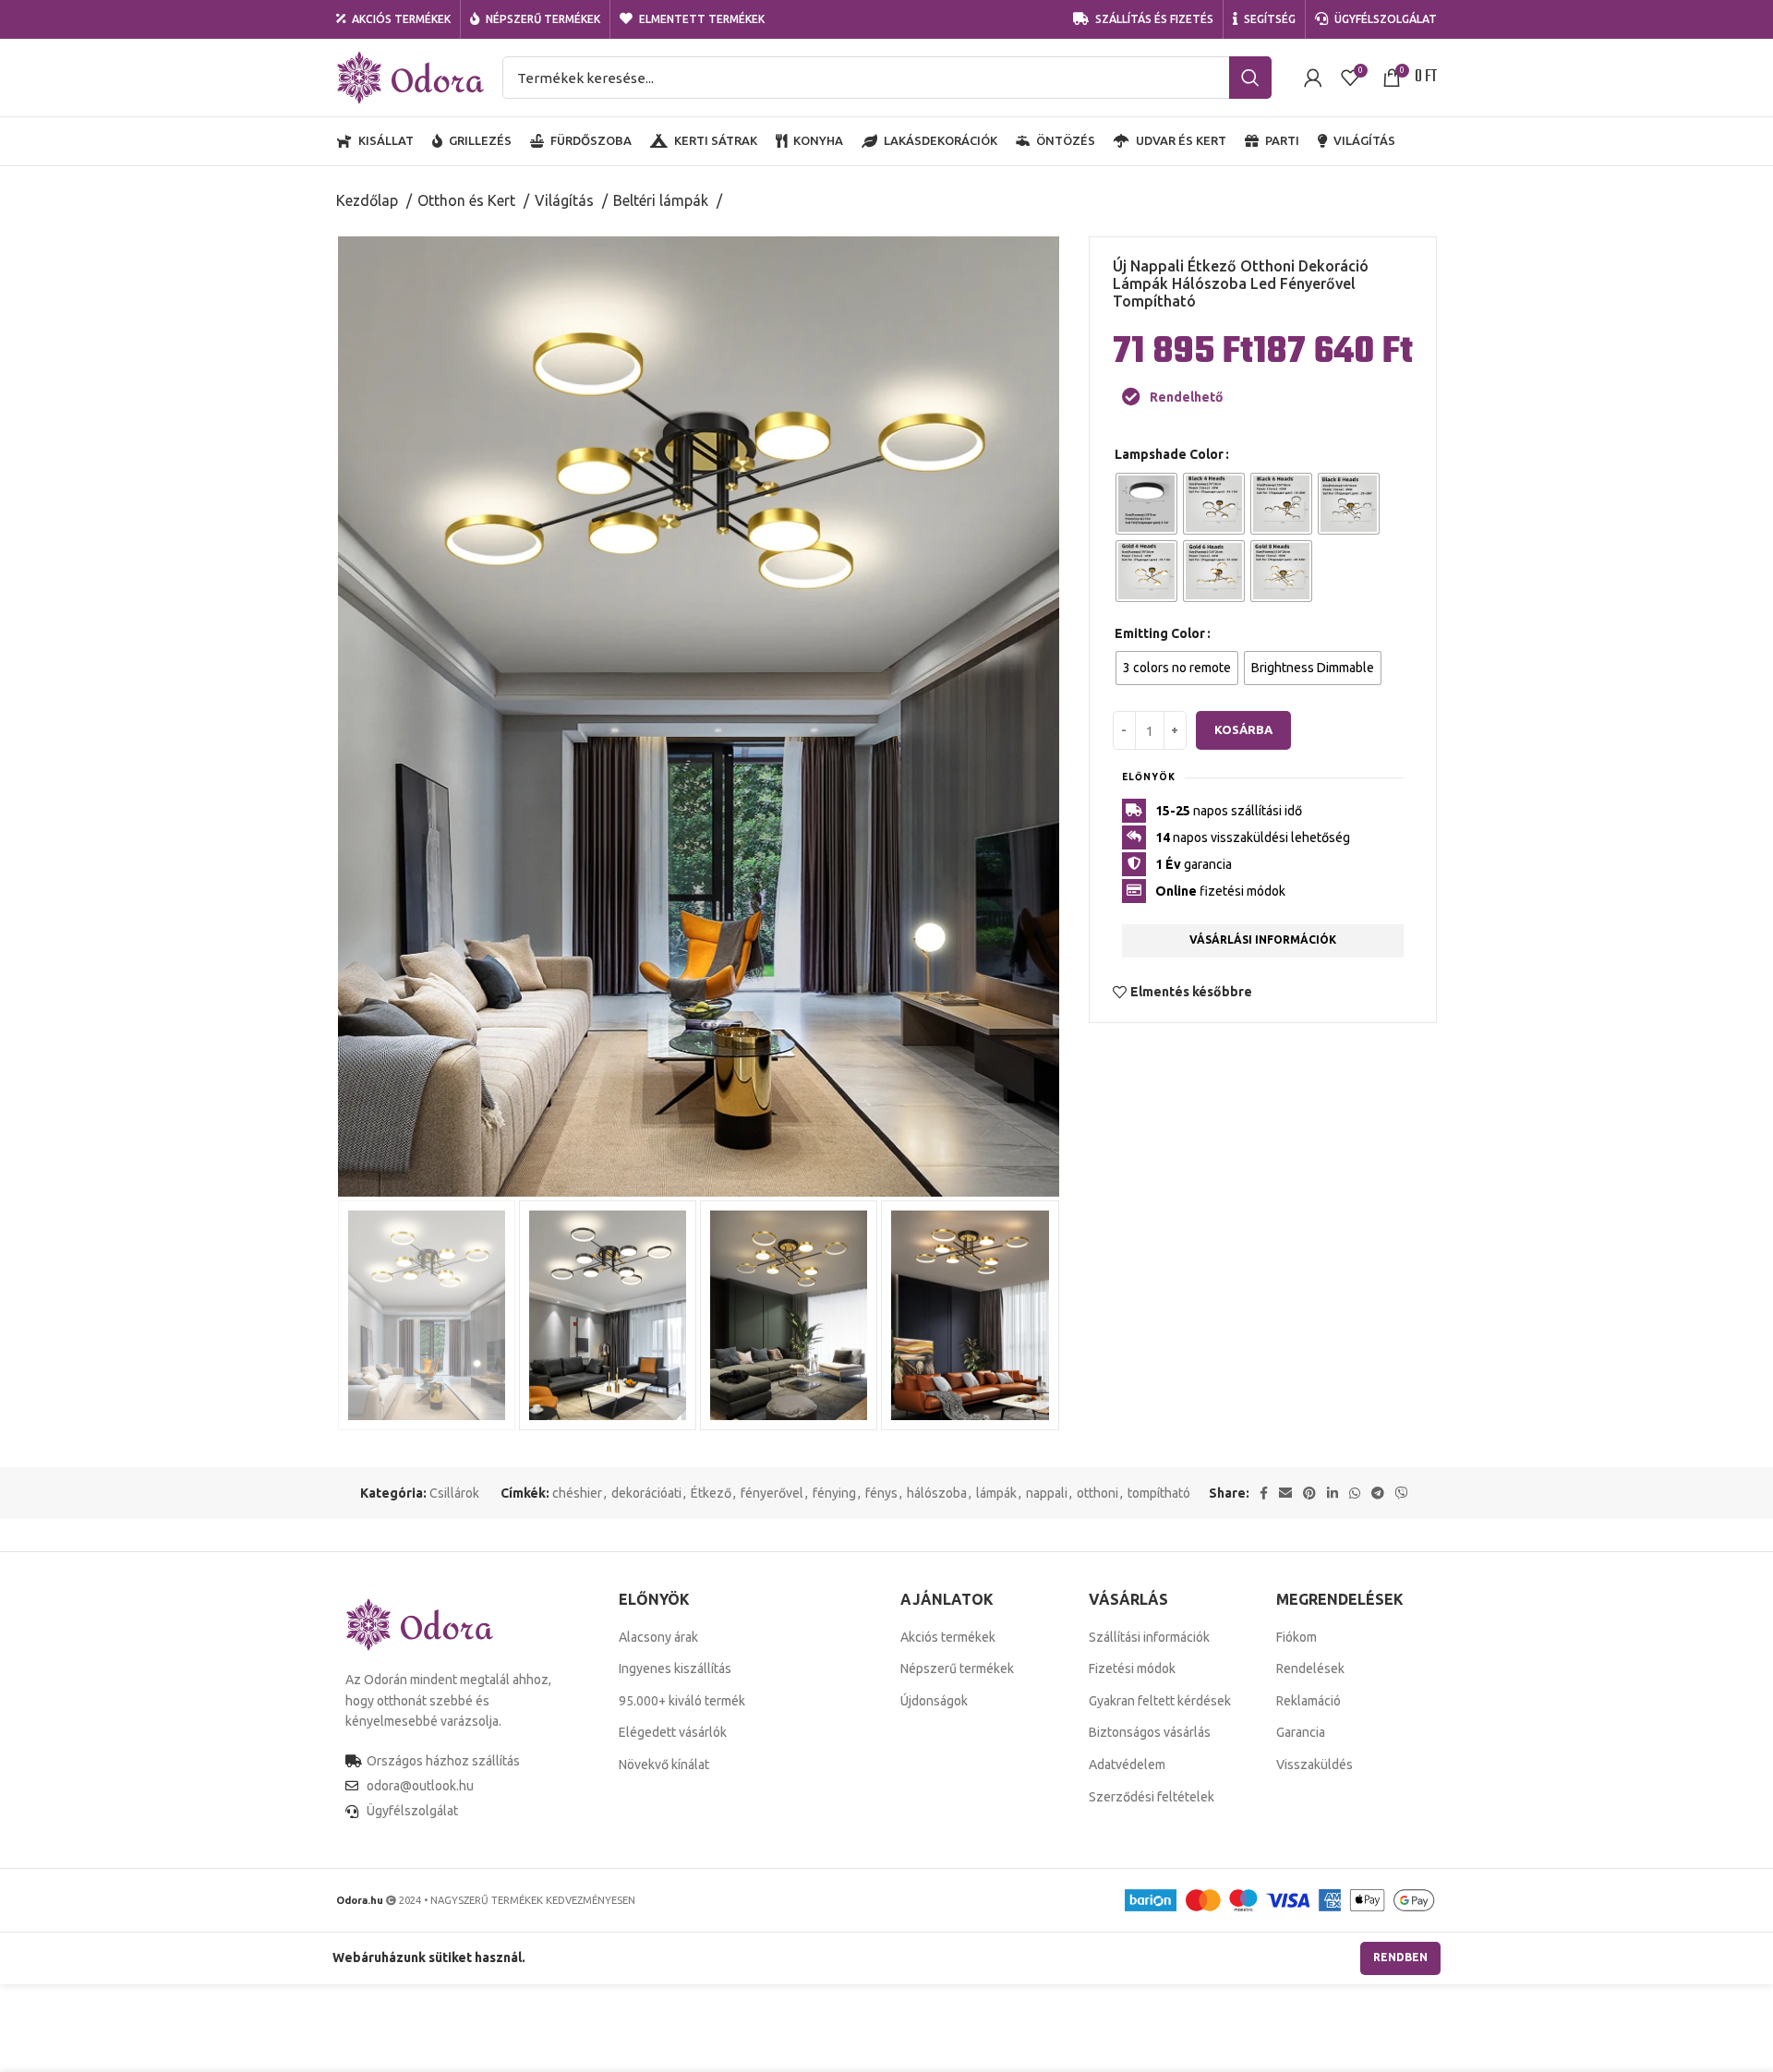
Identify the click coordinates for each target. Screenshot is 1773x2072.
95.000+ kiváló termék (682, 1701)
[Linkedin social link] (1333, 1493)
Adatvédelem (1127, 1765)
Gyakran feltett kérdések (1160, 1701)
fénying (834, 1493)
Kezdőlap (369, 200)
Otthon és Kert (468, 200)
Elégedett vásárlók (673, 1732)
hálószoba (937, 1493)
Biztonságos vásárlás (1150, 1732)
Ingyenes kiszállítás (675, 1668)
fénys (881, 1493)
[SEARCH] (1250, 78)
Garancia (1301, 1732)
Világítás (566, 200)
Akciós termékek (948, 1637)
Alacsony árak (658, 1637)
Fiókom (1297, 1637)
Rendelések (1310, 1668)
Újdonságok (934, 1701)
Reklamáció (1309, 1701)
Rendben (1400, 1957)
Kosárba (1243, 729)
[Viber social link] (1402, 1493)
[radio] (1146, 504)
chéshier (577, 1493)
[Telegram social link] (1378, 1493)
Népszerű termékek (957, 1668)
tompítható (1159, 1493)
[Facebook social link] (1264, 1493)
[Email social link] (1285, 1493)
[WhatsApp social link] (1355, 1493)
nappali (1047, 1493)
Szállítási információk (1149, 1637)
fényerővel (772, 1493)
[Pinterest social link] (1309, 1493)
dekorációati (646, 1493)
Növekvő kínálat (664, 1765)
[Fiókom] (1313, 78)
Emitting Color (1160, 633)
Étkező (711, 1493)
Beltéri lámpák (663, 200)
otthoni (1098, 1493)
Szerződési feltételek (1152, 1797)
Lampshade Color (1169, 454)
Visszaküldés (1315, 1765)
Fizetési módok (1132, 1668)
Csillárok (454, 1493)
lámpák (996, 1493)
